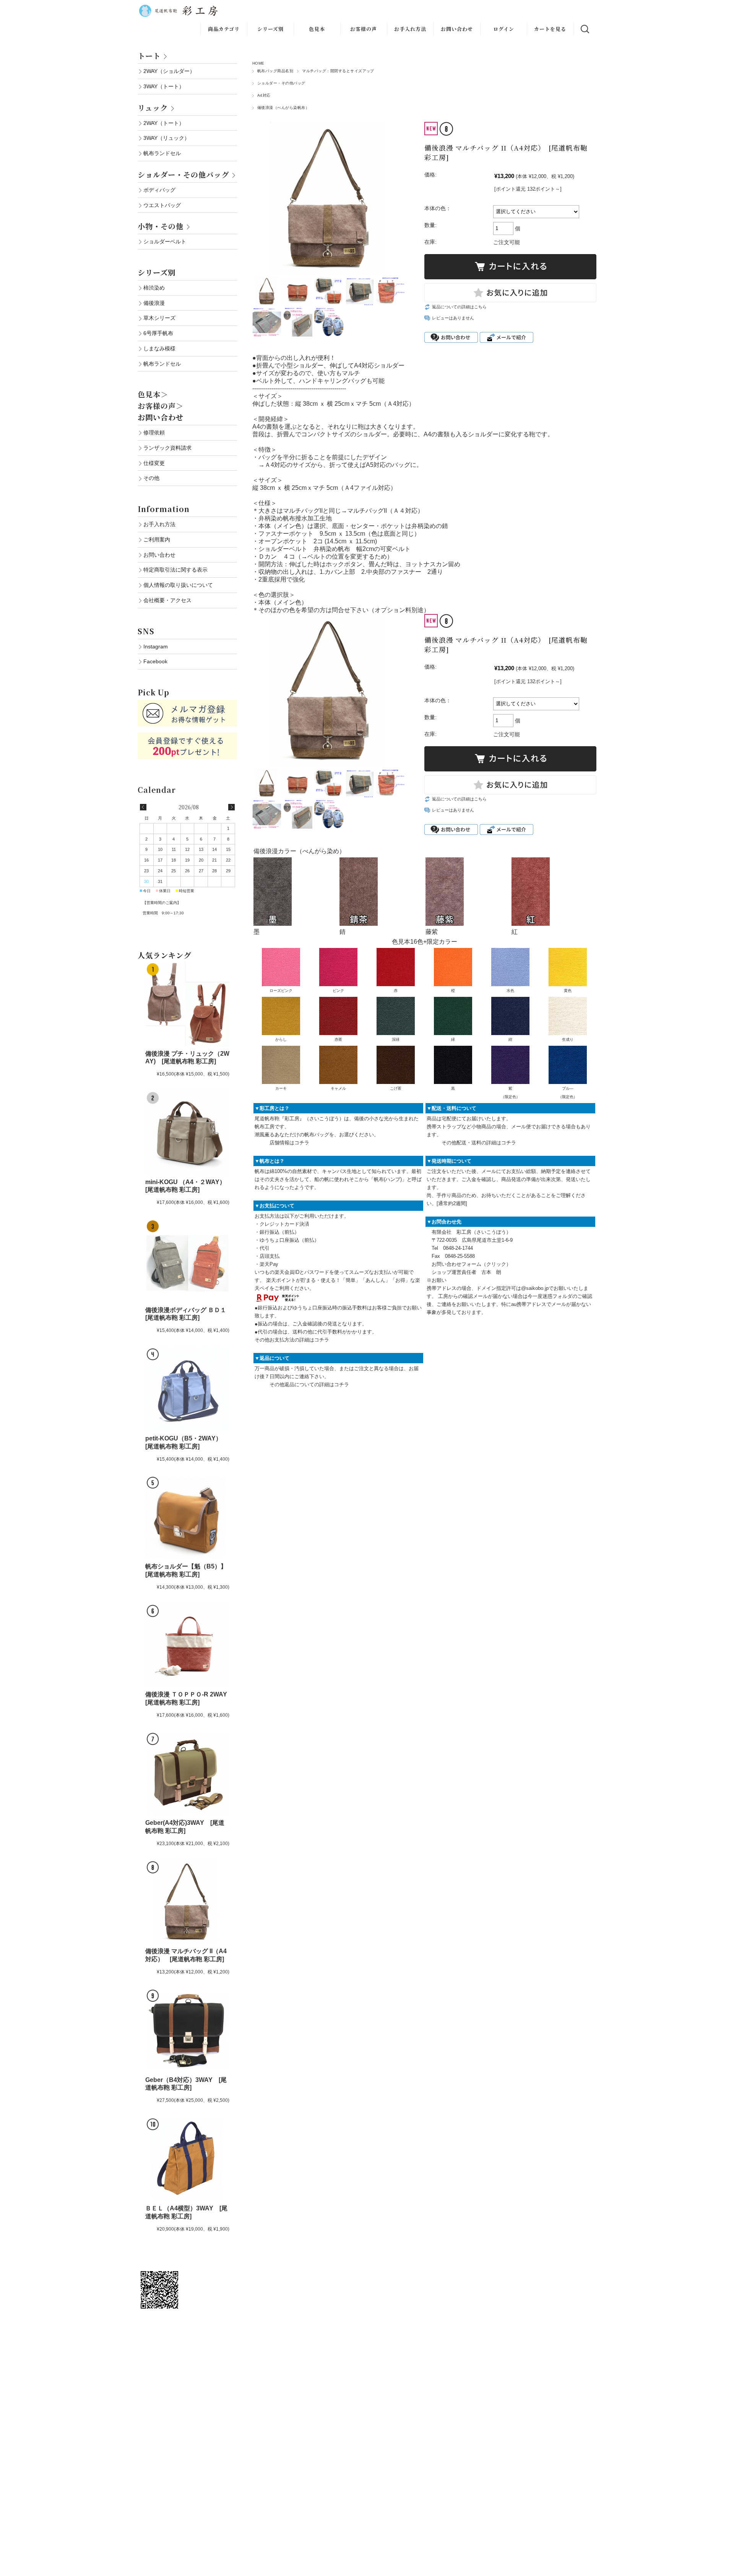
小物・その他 (161, 226)
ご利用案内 (157, 540)
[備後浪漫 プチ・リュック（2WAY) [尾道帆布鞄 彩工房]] (187, 1004)
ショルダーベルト (165, 241)
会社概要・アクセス (167, 600)
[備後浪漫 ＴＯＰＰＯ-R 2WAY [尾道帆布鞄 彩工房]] (187, 1645)
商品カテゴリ (224, 29)
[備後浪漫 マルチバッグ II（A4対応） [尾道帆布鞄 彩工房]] (187, 1902)
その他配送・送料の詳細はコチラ (479, 1143)
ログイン (504, 29)
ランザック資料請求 (167, 448)
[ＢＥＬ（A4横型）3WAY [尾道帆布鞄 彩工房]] (187, 2159)
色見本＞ (153, 394)
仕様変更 (154, 463)
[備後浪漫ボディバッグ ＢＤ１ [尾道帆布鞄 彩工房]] (187, 1261)
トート (149, 56)
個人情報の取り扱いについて (178, 585)
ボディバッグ (159, 190)
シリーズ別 (270, 29)
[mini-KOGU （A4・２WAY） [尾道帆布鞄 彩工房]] (187, 1132)
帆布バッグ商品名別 (275, 71)
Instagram (156, 646)
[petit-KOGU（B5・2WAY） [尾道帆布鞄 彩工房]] (187, 1389)
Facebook (155, 661)
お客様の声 (364, 29)
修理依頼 (154, 433)
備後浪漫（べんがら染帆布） (283, 108)
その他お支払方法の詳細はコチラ (292, 1340)
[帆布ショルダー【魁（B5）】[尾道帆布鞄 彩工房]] (187, 1517)
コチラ (302, 1143)
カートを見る (550, 29)
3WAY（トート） (164, 86)
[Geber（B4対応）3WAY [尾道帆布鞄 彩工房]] (187, 2030)
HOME (258, 63)
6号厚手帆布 (158, 333)
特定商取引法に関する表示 (175, 570)
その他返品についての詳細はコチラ (309, 1384)
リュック (153, 108)
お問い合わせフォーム (456, 1264)
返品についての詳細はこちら (459, 307)
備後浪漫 (154, 303)
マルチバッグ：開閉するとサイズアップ (338, 71)
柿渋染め (154, 288)
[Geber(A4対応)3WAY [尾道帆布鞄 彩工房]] (187, 1773)
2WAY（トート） (164, 123)
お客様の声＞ (161, 406)
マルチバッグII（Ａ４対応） (385, 511)
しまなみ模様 (159, 348)
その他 (151, 478)
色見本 (317, 29)
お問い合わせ (457, 29)
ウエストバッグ (162, 205)
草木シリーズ (159, 318)
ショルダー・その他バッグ (281, 83)
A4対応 (264, 95)
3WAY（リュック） (166, 138)
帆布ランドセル (162, 153)
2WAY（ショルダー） (169, 71)
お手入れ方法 (410, 29)
